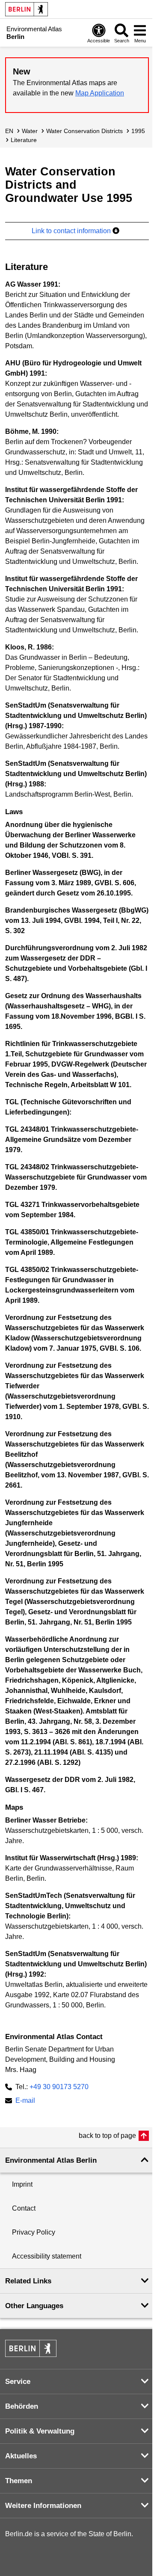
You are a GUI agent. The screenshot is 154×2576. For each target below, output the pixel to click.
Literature (24, 140)
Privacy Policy (34, 2232)
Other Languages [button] (34, 2306)
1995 (138, 131)
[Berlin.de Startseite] (27, 9)
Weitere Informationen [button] (43, 2506)
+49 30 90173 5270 (59, 2087)
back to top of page (107, 2136)
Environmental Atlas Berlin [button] (51, 2160)
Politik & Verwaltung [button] (40, 2431)
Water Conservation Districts (84, 131)
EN (9, 131)
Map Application (100, 93)
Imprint (22, 2184)
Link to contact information (72, 231)
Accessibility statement (47, 2256)
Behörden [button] (22, 2406)
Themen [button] (19, 2481)
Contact (24, 2208)
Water (30, 131)
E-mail (25, 2101)
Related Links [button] (28, 2281)
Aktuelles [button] (21, 2456)
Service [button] (18, 2382)
